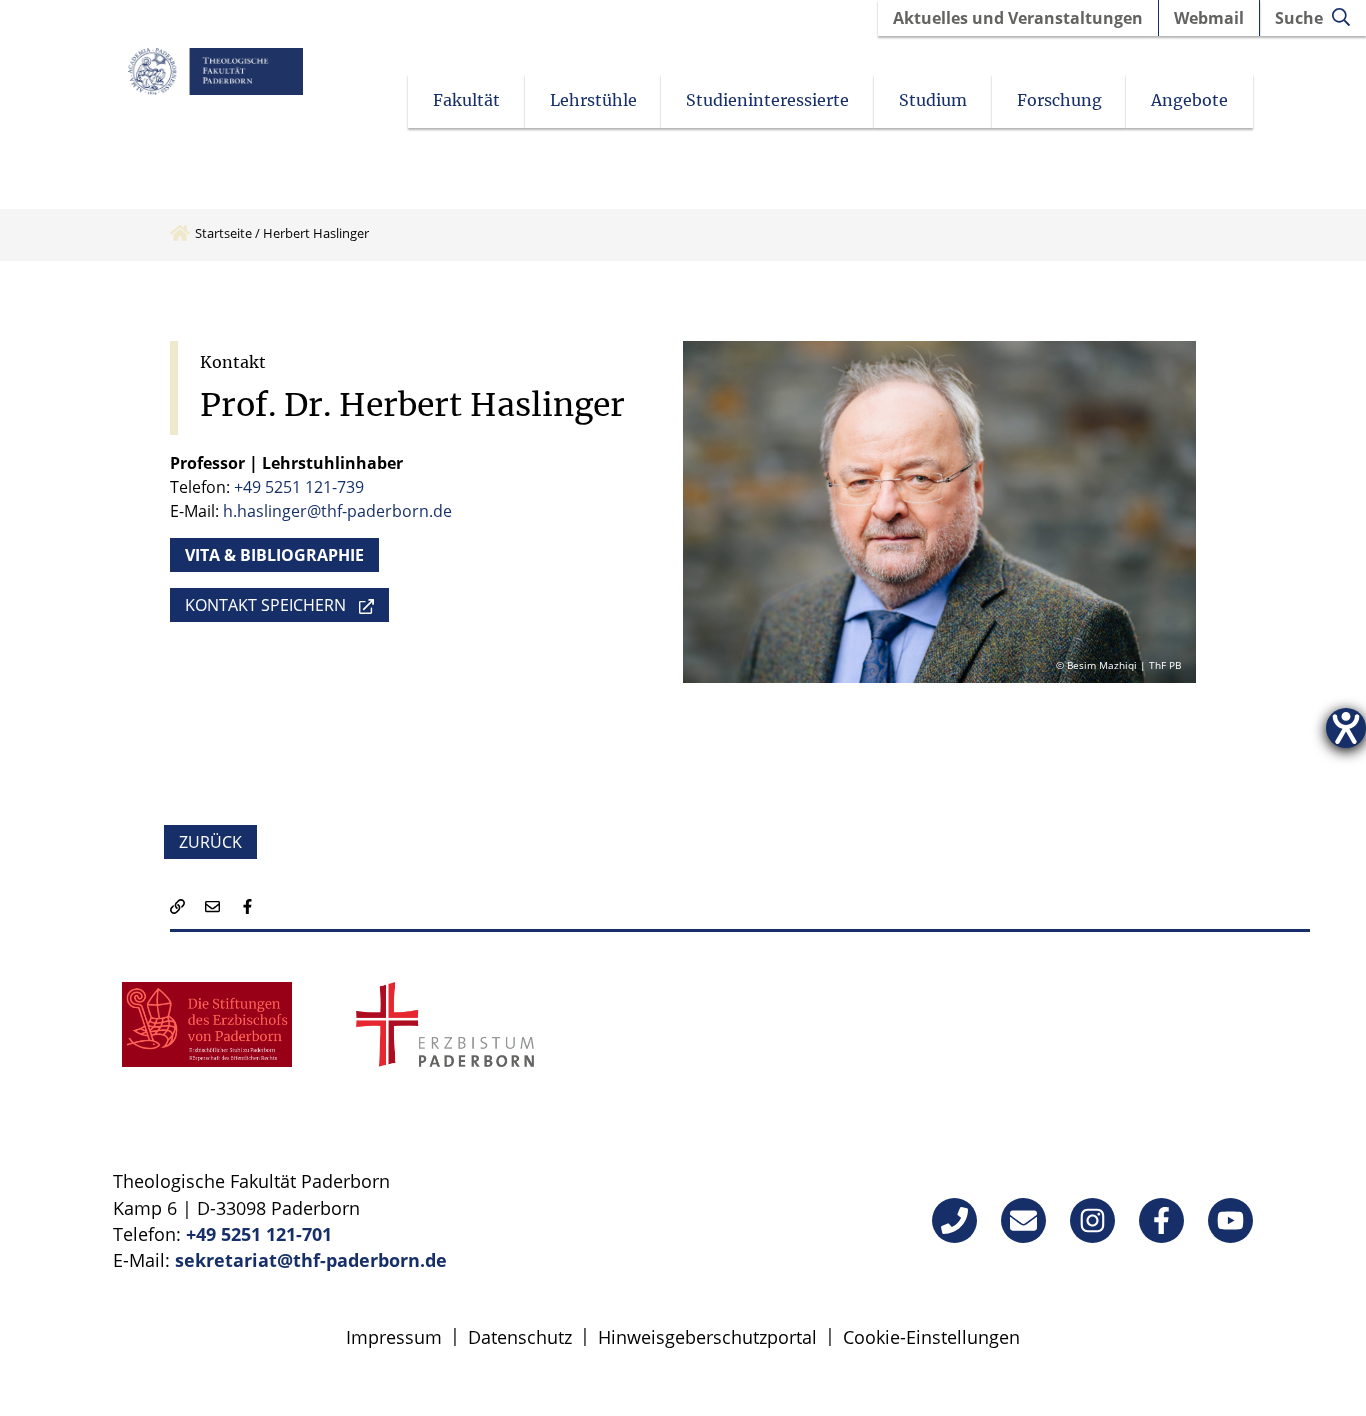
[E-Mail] (1023, 1220)
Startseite (223, 233)
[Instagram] (1092, 1220)
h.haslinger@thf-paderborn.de (337, 511)
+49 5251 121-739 (299, 487)
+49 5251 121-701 (259, 1234)
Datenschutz (520, 1337)
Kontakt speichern (265, 605)
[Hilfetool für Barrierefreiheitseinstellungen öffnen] (1346, 728)
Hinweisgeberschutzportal (707, 1337)
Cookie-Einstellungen (931, 1337)
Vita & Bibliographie (274, 555)
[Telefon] (954, 1220)
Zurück (210, 842)
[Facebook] (1161, 1220)
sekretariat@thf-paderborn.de (311, 1260)
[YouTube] (1230, 1220)
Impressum (394, 1337)
